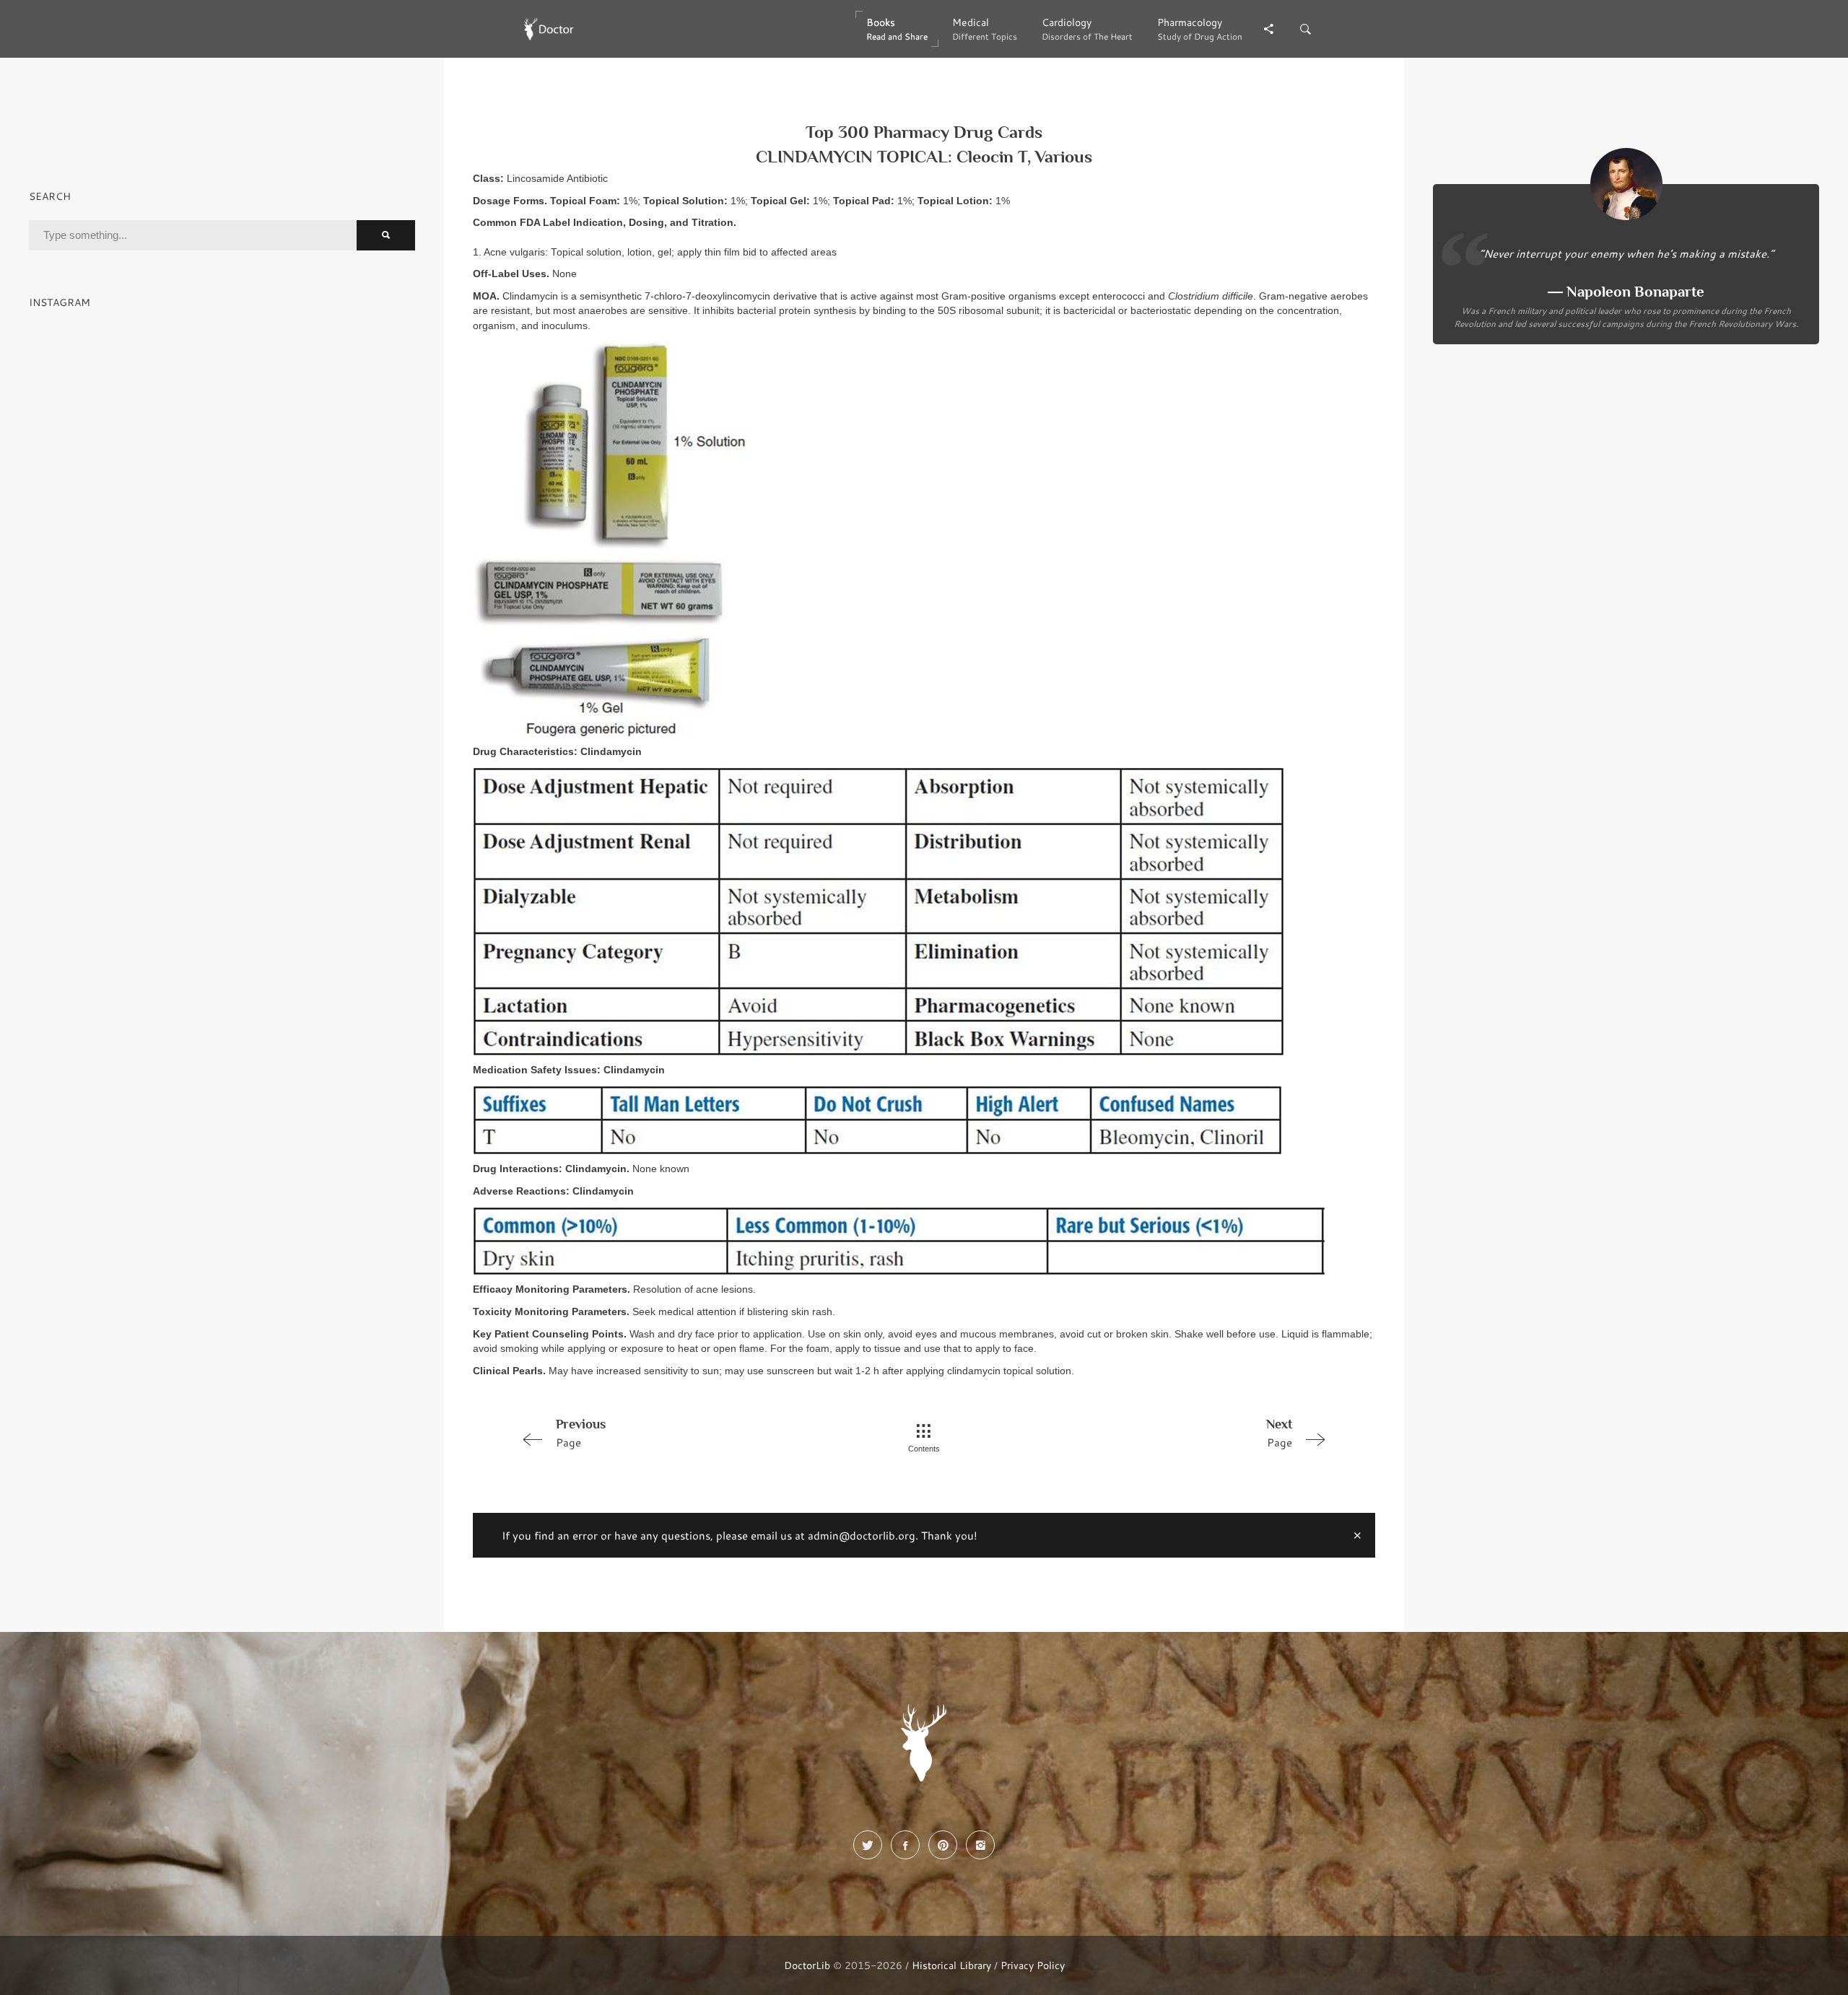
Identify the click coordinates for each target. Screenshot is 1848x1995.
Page (581, 1433)
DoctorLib (807, 1965)
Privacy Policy (1033, 1965)
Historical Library (951, 1965)
